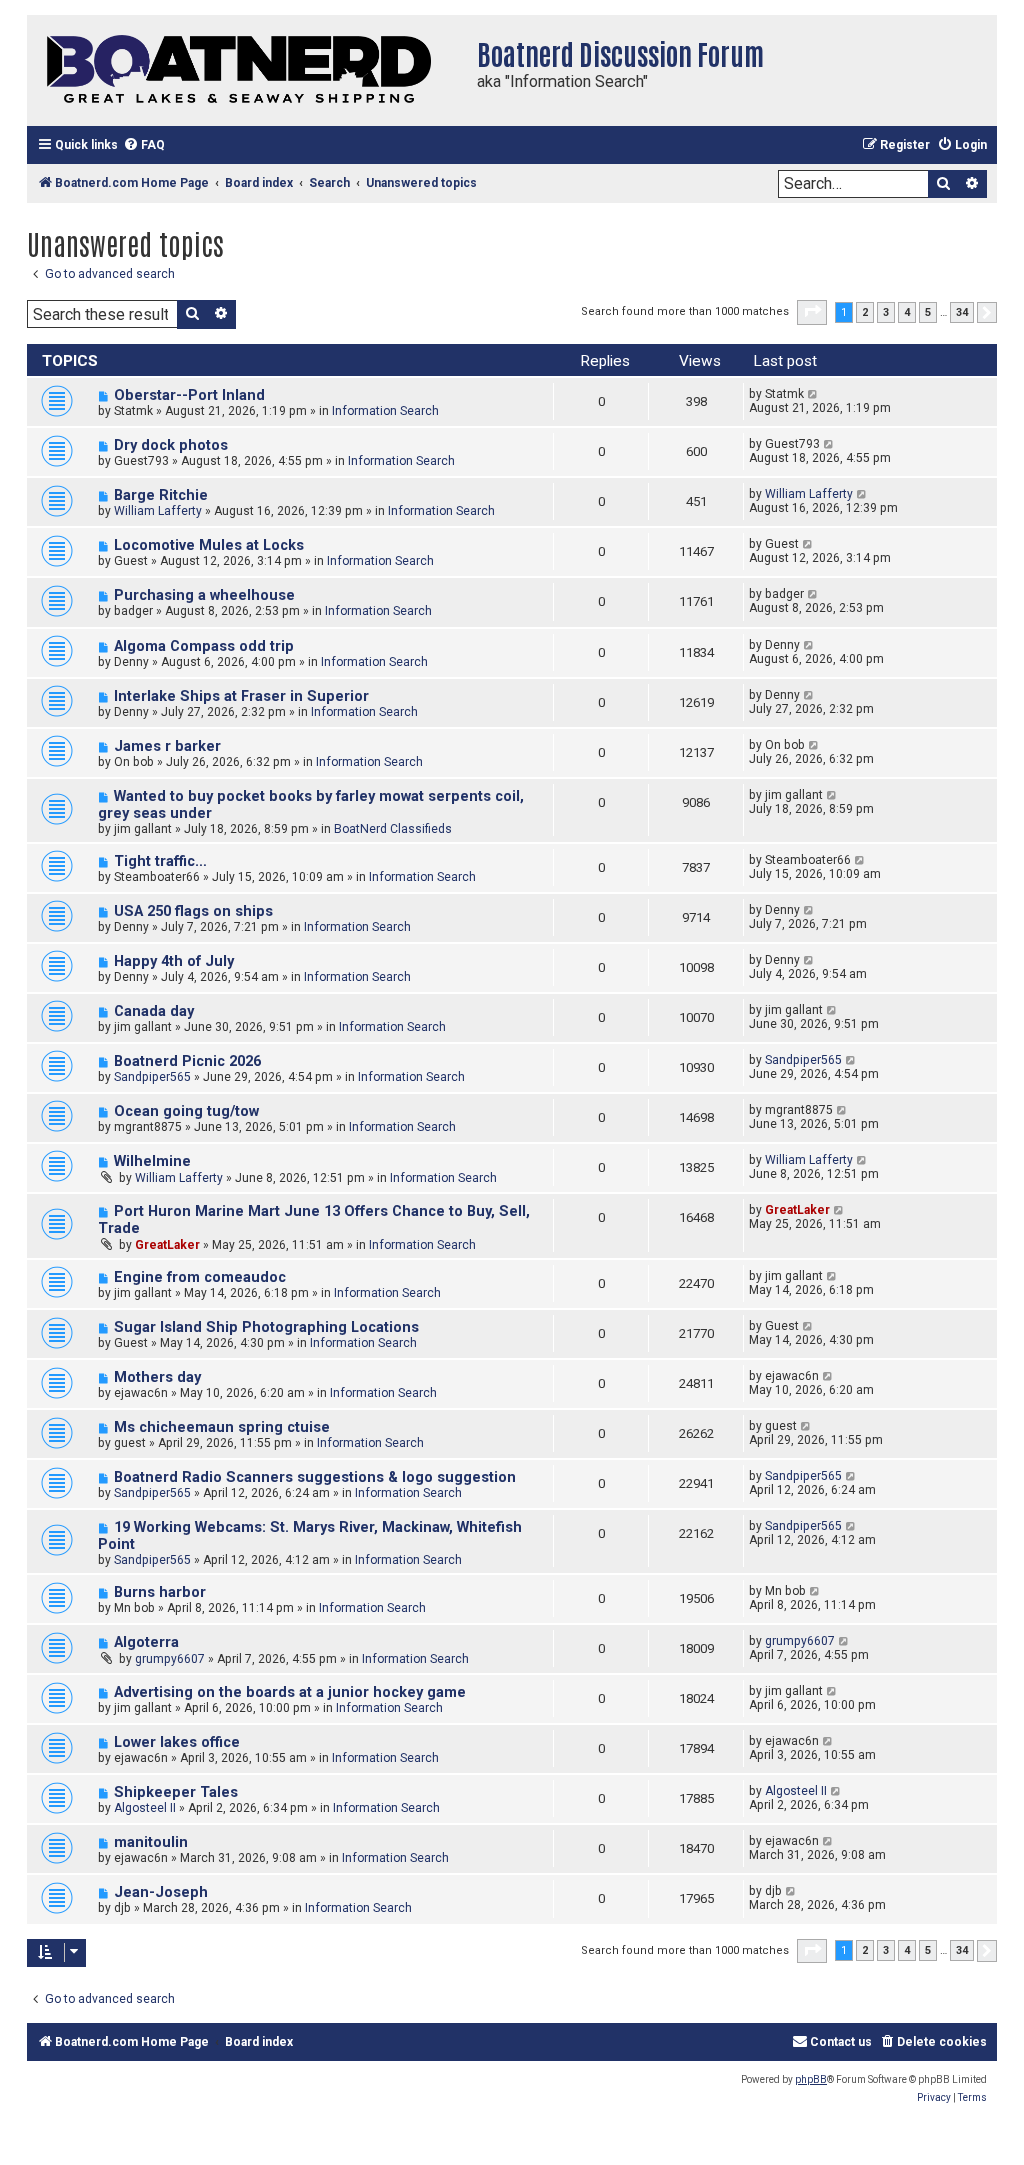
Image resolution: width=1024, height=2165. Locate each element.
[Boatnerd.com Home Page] (247, 70)
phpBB (811, 2079)
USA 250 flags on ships (193, 911)
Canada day (154, 1011)
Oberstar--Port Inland (189, 395)
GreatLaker (167, 1245)
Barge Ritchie (161, 495)
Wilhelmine (152, 1161)
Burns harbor (160, 1592)
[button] (812, 312)
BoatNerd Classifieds (393, 829)
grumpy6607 (170, 1659)
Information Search (385, 411)
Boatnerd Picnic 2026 (187, 1061)
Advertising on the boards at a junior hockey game (290, 1692)
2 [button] (865, 312)
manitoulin (151, 1842)
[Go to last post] (813, 394)
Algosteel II (145, 1808)
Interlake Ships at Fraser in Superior (241, 696)
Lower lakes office (177, 1742)
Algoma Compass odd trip (204, 646)
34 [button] (962, 312)
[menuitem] (144, 145)
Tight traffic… (160, 861)
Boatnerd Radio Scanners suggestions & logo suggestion (315, 1477)
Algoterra (146, 1642)
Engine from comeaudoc (200, 1277)
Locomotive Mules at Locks (209, 545)
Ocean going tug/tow (186, 1111)
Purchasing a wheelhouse (204, 595)
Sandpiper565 (152, 1077)
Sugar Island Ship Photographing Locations (266, 1327)
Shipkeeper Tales (176, 1792)
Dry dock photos (171, 445)
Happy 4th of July (174, 961)
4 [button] (907, 312)
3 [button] (886, 312)
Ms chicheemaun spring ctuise (222, 1427)
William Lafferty (158, 511)
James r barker (167, 746)
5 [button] (928, 312)
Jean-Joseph (161, 1892)
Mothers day (157, 1377)
